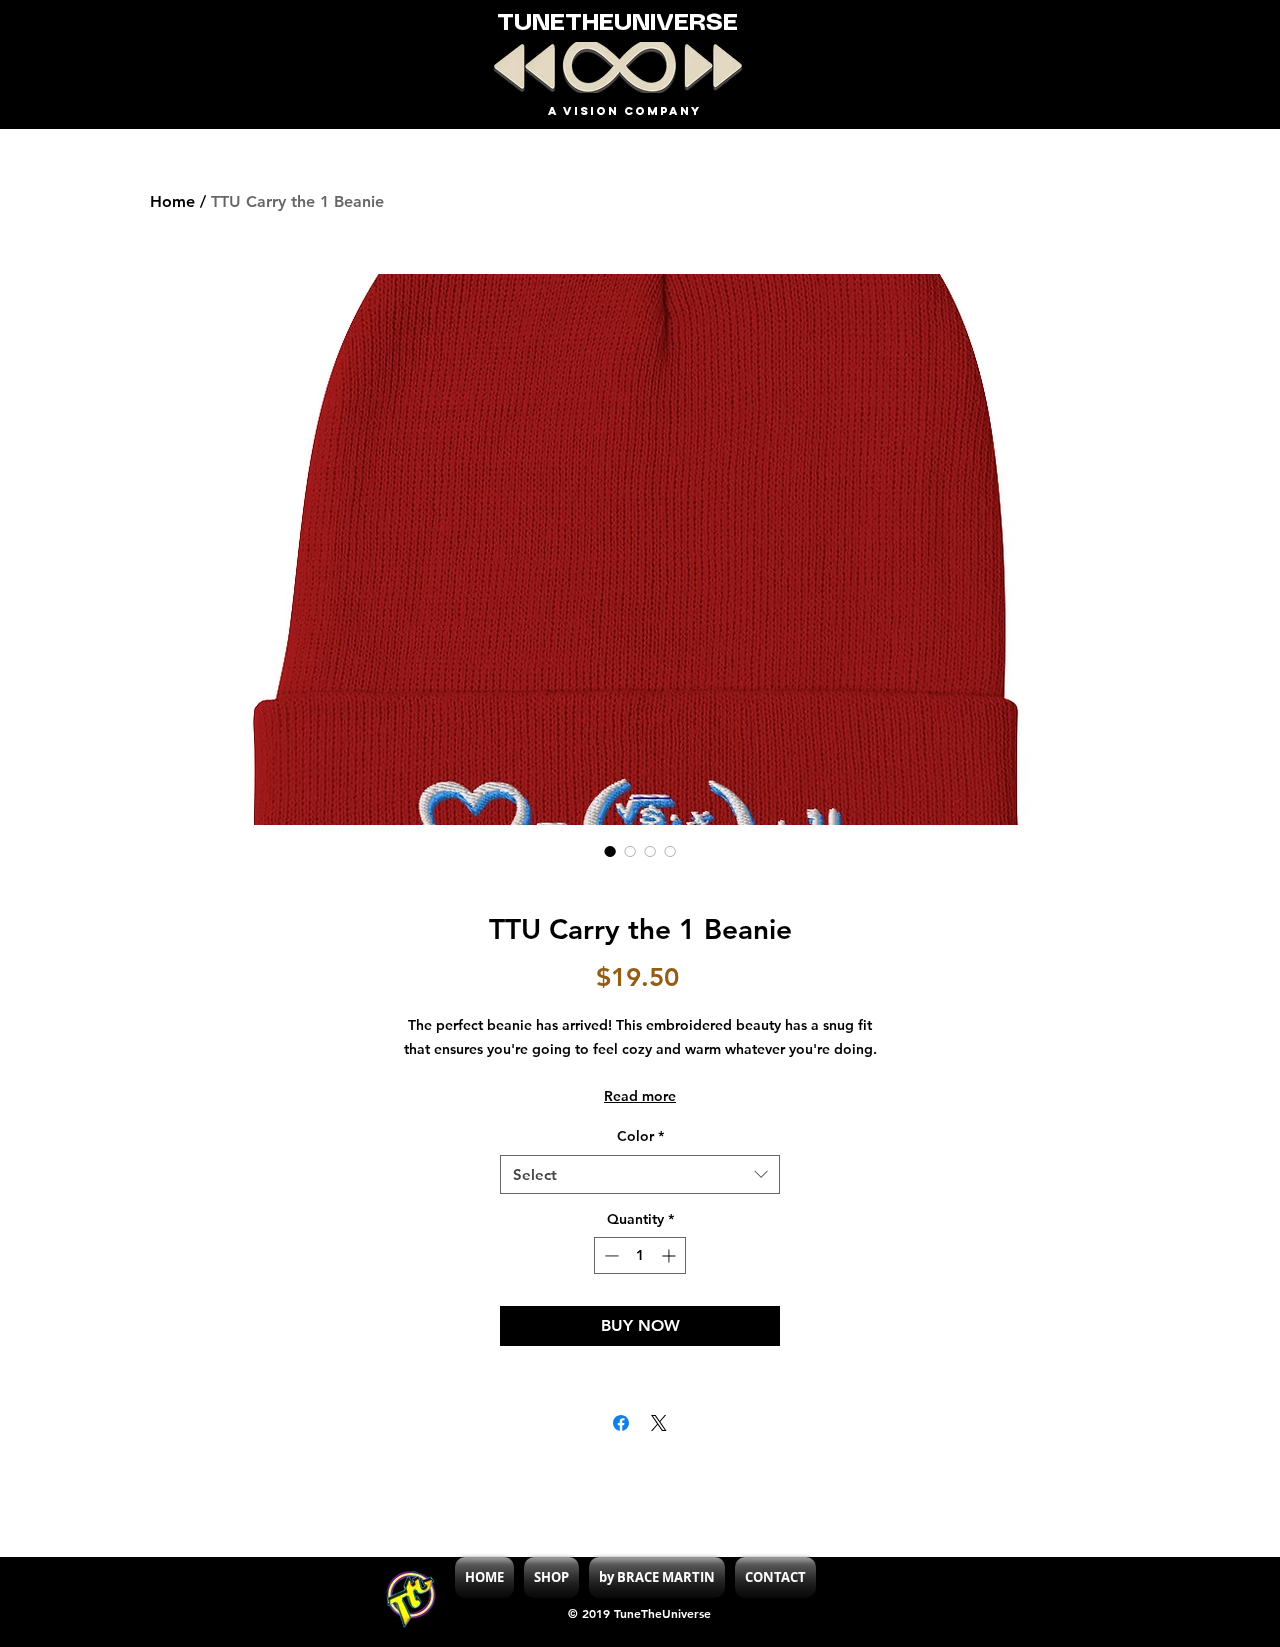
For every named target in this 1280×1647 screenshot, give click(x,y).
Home (172, 201)
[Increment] (670, 1255)
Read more (640, 1096)
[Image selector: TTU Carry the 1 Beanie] (610, 851)
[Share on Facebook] (621, 1423)
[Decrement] (609, 1255)
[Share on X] (659, 1423)
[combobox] (640, 1174)
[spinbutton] (640, 1255)
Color (640, 1136)
